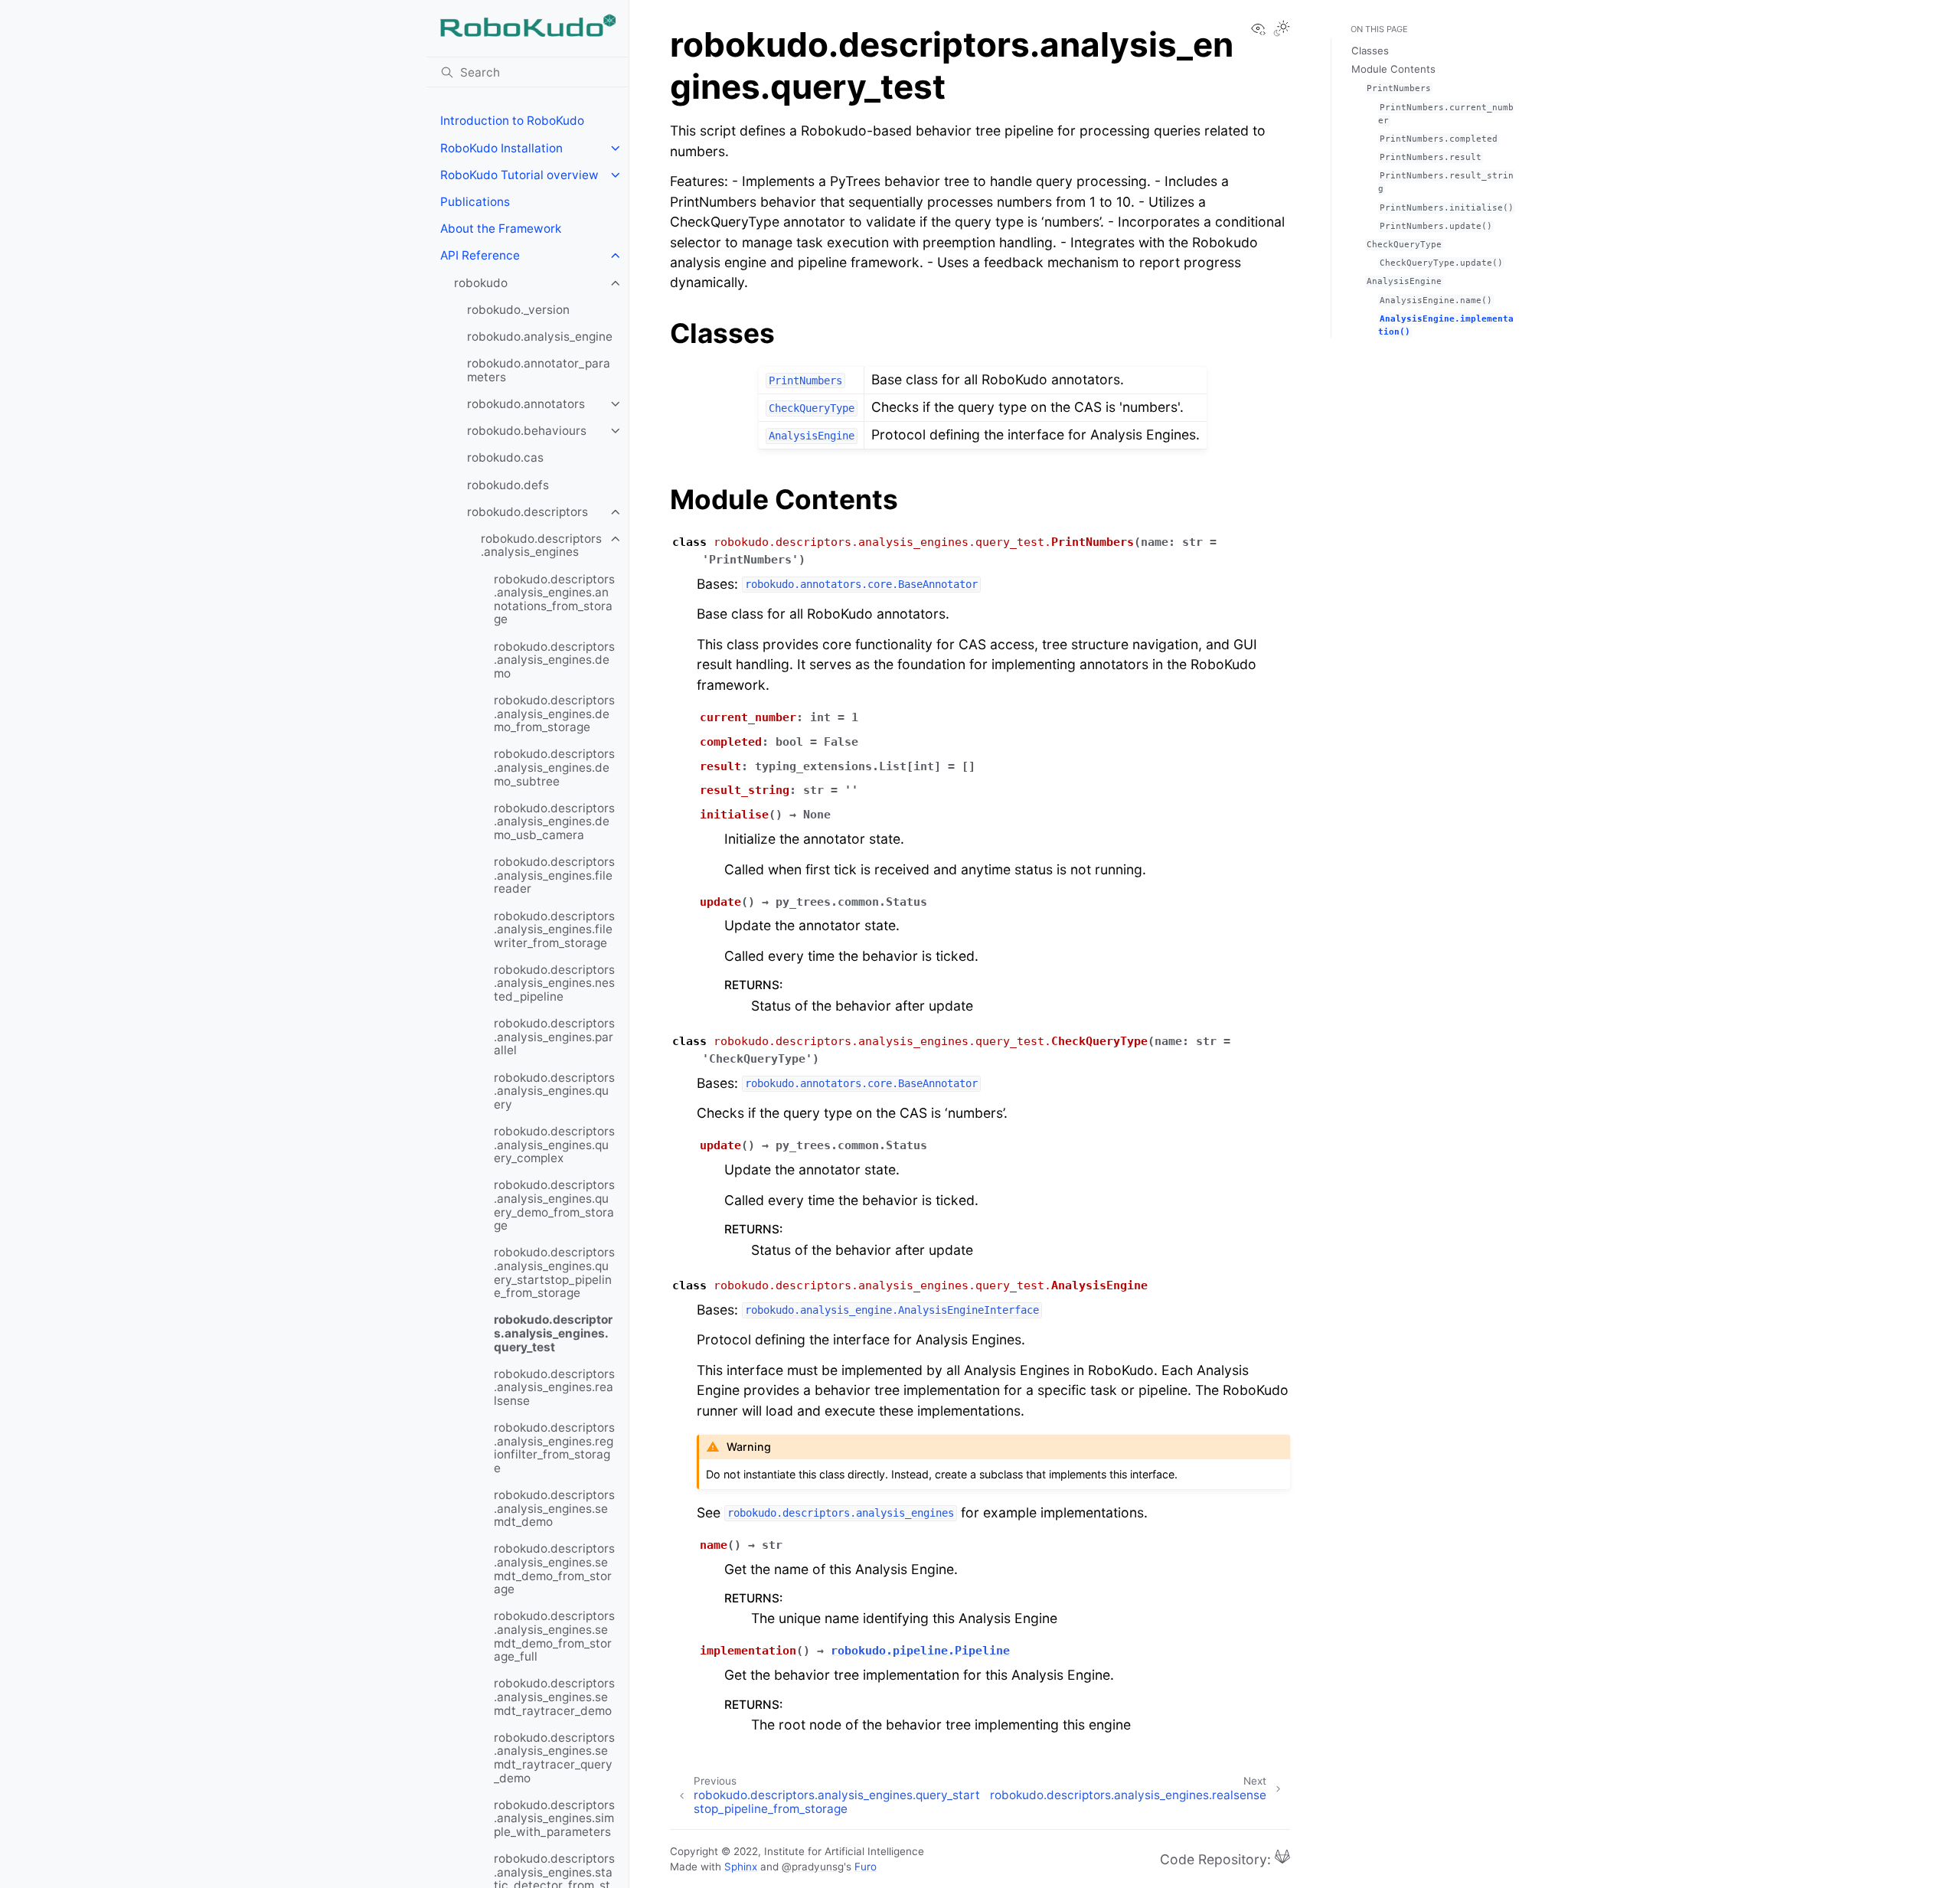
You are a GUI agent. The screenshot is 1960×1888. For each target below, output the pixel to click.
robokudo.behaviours (527, 431)
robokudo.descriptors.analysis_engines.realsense (554, 1387)
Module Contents (1393, 69)
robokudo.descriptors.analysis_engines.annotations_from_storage (554, 599)
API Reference (480, 255)
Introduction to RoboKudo (512, 121)
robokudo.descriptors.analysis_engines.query (554, 1091)
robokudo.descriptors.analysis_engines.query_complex (554, 1145)
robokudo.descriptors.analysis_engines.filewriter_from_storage (554, 929)
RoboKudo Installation (501, 148)
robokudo (481, 283)
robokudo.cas (505, 457)
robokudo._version (518, 310)
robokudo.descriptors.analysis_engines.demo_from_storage (554, 714)
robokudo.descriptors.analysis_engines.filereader (554, 875)
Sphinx (741, 1867)
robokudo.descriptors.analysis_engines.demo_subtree (554, 767)
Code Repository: (1217, 1859)
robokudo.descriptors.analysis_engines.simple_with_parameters (554, 1818)
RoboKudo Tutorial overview (519, 175)
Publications (475, 202)
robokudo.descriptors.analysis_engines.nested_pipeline (554, 983)
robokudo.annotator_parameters (539, 370)
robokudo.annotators (526, 404)
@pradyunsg (813, 1867)
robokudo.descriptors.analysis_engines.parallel (554, 1037)
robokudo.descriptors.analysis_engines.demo (554, 660)
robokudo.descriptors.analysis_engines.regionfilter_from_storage (554, 1448)
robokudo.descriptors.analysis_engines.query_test (553, 1333)
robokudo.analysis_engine (540, 336)
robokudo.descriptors (528, 512)
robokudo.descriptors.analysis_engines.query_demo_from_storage (554, 1205)
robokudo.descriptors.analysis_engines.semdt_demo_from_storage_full (554, 1636)
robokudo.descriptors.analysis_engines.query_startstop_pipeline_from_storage (554, 1272)
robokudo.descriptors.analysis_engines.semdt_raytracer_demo (554, 1697)
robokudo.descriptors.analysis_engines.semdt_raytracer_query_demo (554, 1758)
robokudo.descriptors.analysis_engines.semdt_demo (554, 1508)
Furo (866, 1867)
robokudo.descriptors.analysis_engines (541, 545)
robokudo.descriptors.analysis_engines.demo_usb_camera (554, 822)
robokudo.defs (508, 485)
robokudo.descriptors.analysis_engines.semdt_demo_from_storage (554, 1569)
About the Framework (501, 229)
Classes (1370, 51)
